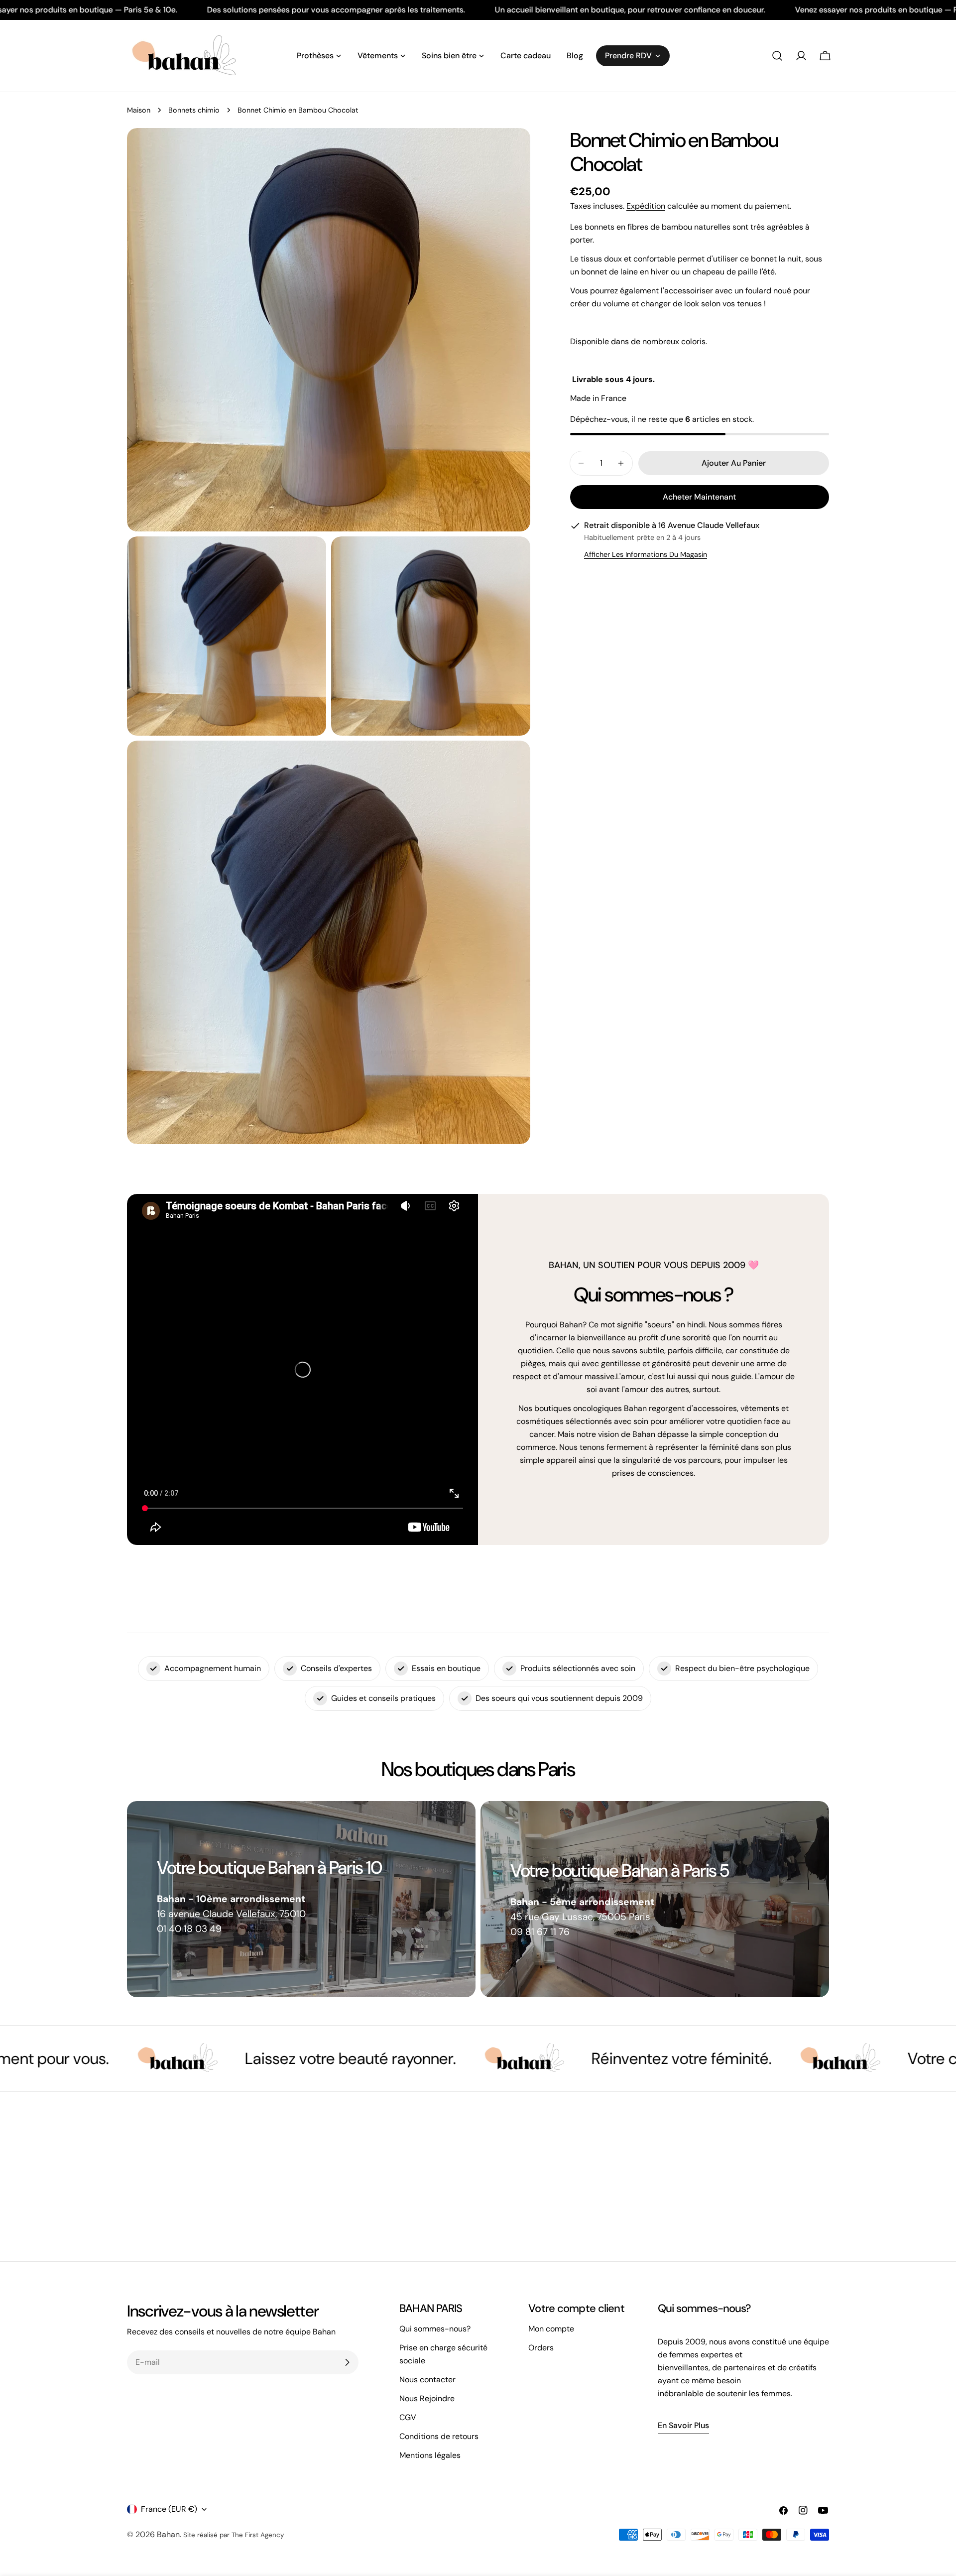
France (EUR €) (169, 2509)
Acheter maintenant (699, 497)
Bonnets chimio (194, 110)
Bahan (168, 2534)
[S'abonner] (347, 2362)
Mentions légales (430, 2455)
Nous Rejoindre (427, 2398)
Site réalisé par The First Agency (234, 2535)
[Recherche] (777, 56)
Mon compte (551, 2329)
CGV (408, 2417)
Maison (139, 110)
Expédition (646, 206)
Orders (541, 2348)
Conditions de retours (439, 2436)
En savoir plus (683, 2425)
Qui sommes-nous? (435, 2329)
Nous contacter (427, 2380)
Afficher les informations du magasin (646, 554)
